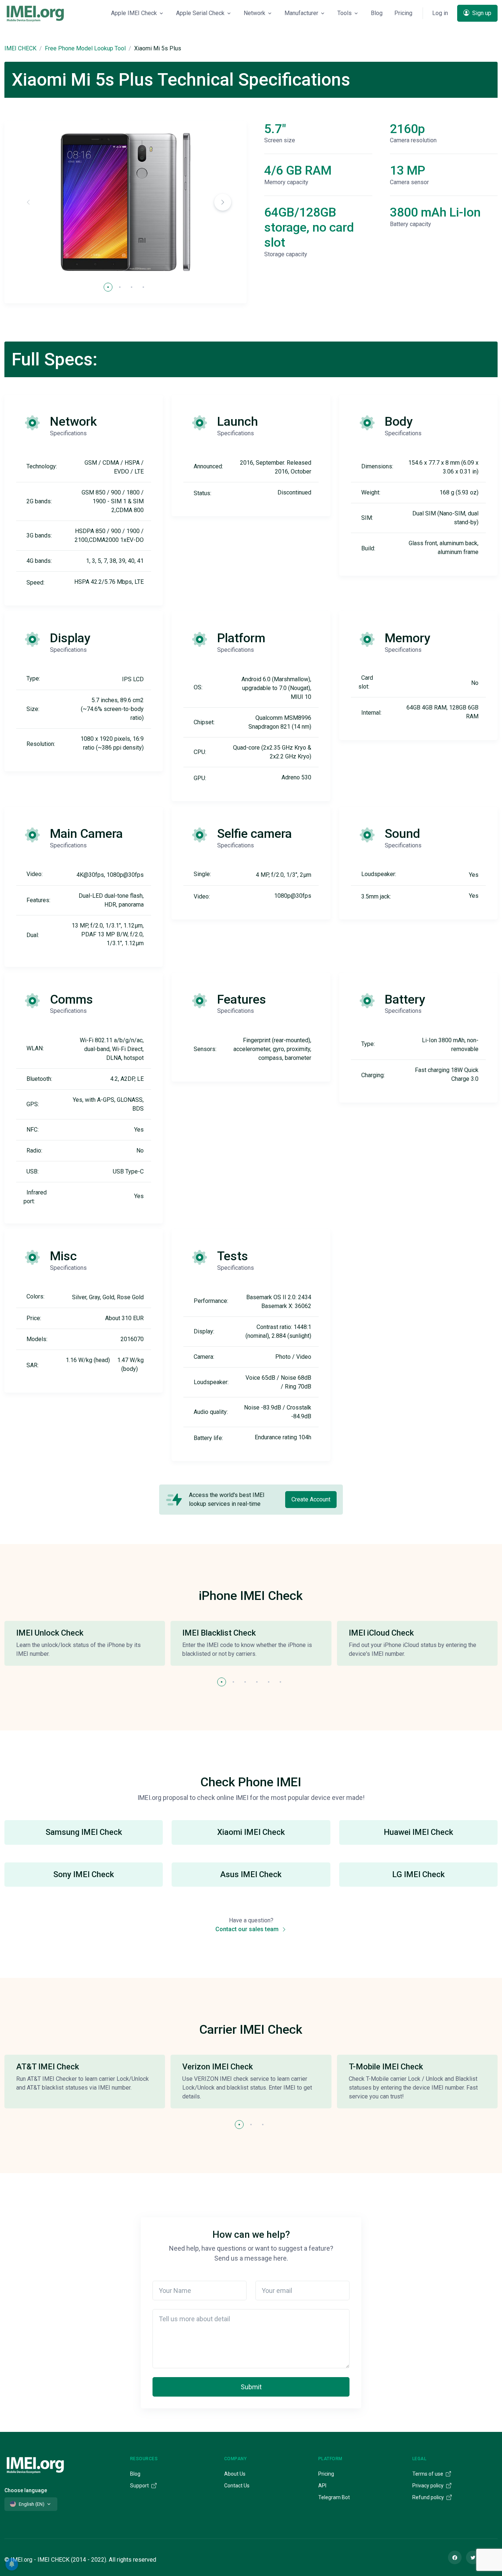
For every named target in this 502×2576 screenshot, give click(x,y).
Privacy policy (429, 2486)
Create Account (311, 1499)
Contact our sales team (248, 1929)
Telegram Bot (334, 2497)
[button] (223, 202)
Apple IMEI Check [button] (134, 13)
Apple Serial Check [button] (200, 13)
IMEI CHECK (20, 48)
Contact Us (237, 2486)
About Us (235, 2474)
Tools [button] (345, 13)
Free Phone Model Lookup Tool (85, 48)
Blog (377, 13)
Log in (440, 13)
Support (140, 2486)
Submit (251, 2387)
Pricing (403, 13)
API (322, 2486)
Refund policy (429, 2497)
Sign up (481, 13)
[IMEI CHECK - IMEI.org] (35, 13)
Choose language (26, 2490)
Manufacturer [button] (301, 13)
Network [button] (254, 13)
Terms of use (428, 2474)
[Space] (35, 2464)
